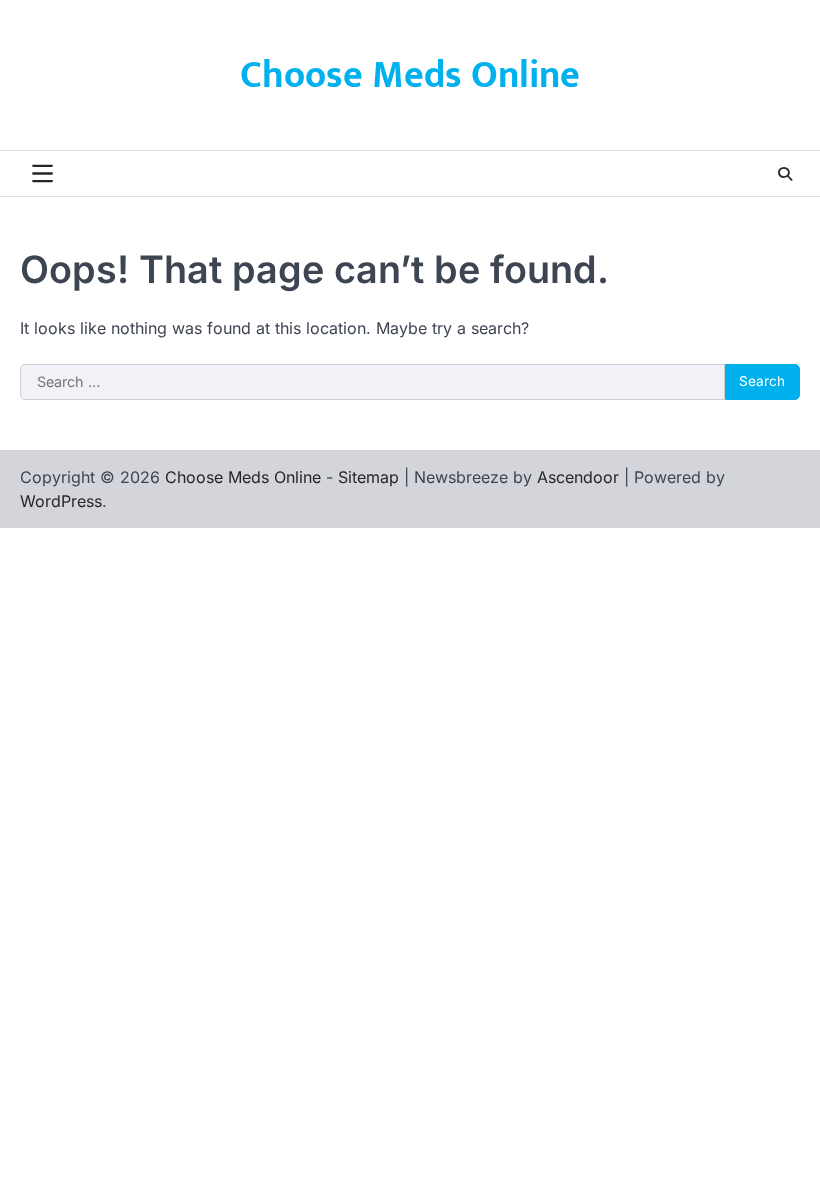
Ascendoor (578, 477)
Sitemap (368, 477)
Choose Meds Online (410, 75)
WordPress (61, 501)
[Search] (785, 174)
